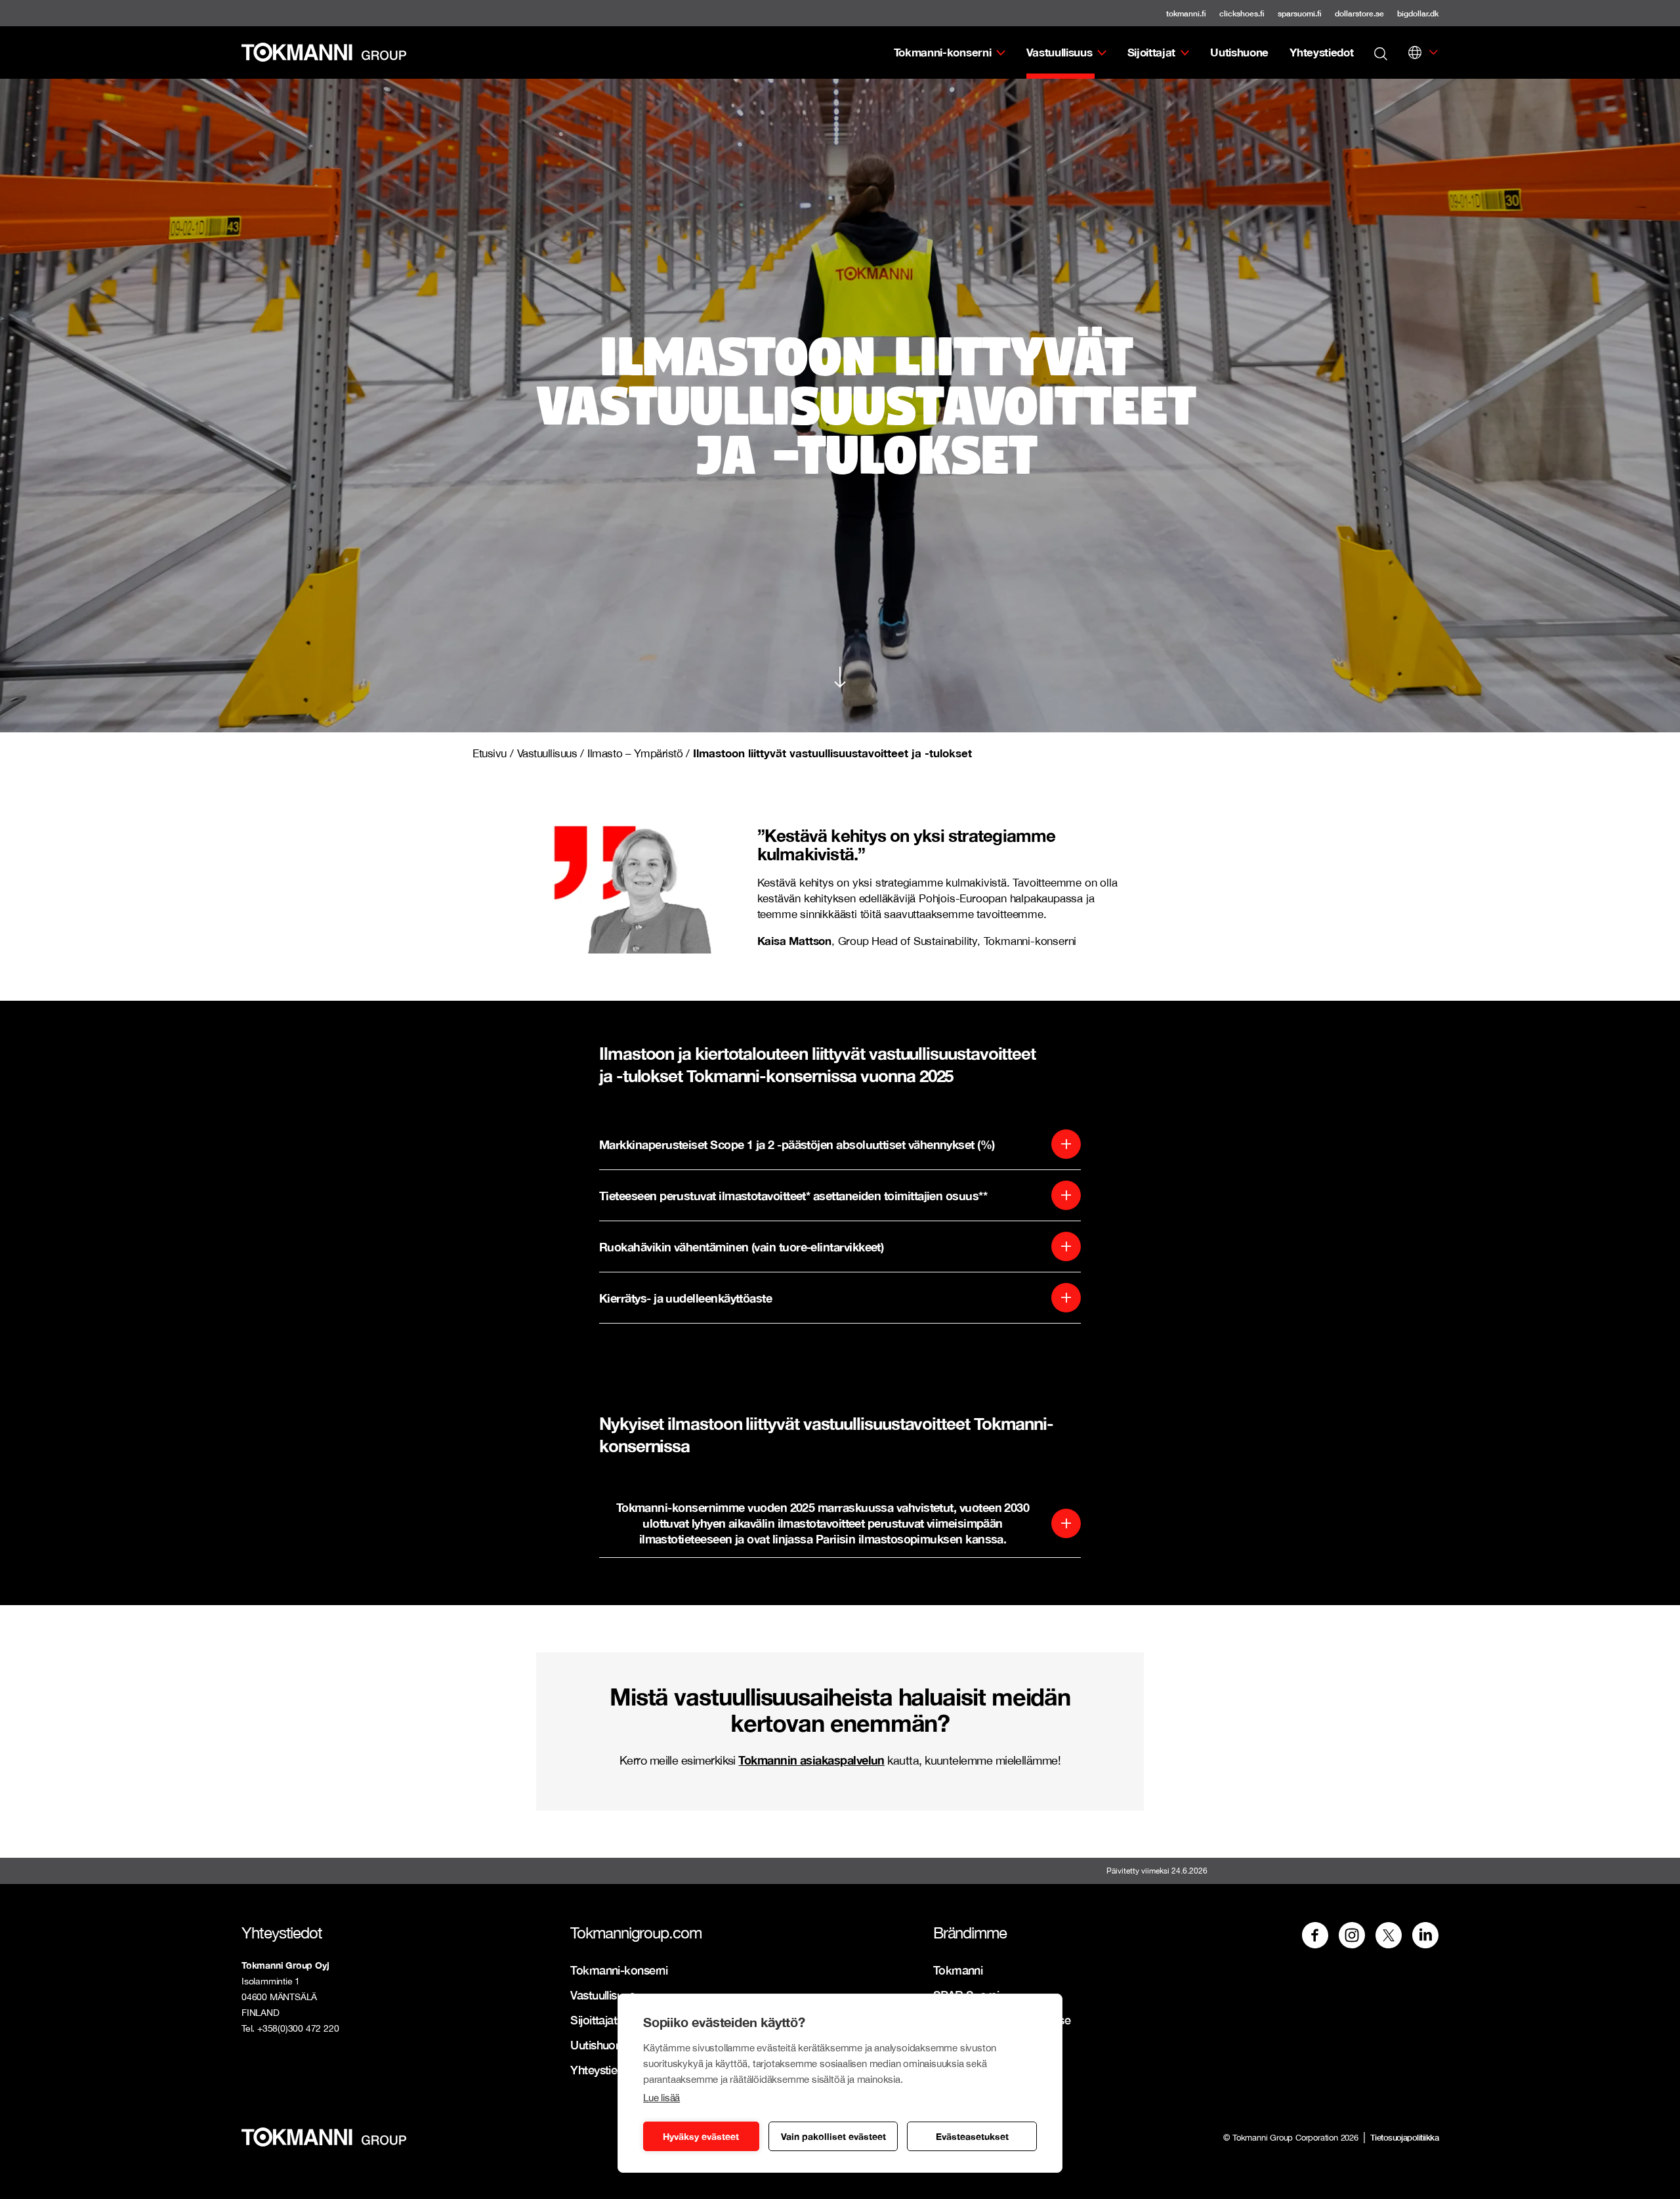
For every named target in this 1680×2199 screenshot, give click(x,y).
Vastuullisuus (1060, 52)
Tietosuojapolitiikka (1404, 2137)
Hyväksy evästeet (701, 2136)
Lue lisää (661, 2098)
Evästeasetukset (972, 2136)
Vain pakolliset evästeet (833, 2136)
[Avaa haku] (1381, 52)
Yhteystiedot (1321, 52)
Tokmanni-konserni (943, 52)
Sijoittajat (1151, 52)
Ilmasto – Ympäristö (635, 753)
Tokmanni (958, 1970)
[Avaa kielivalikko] (1415, 52)
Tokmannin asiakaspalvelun (811, 1760)
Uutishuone (1239, 52)
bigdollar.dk (1418, 13)
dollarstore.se (1359, 13)
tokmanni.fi (1186, 13)
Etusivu (490, 753)
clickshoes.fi (1242, 13)
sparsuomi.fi (1300, 13)
